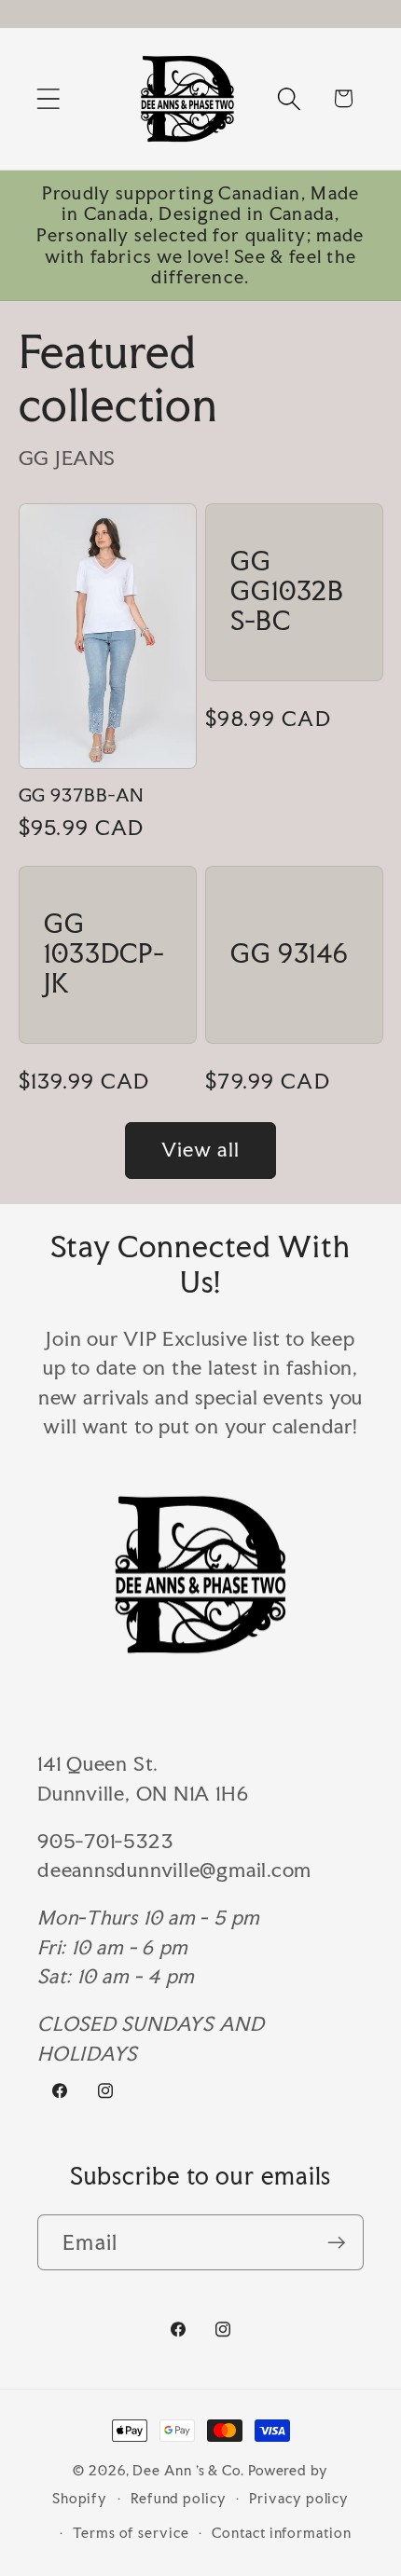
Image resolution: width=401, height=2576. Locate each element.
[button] (48, 98)
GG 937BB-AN (82, 795)
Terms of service (131, 2533)
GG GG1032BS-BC (287, 592)
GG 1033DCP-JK (104, 954)
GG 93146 (290, 955)
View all (200, 1150)
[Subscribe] (336, 2243)
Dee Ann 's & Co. (188, 2470)
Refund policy (179, 2498)
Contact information (281, 2533)
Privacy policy (299, 2498)
